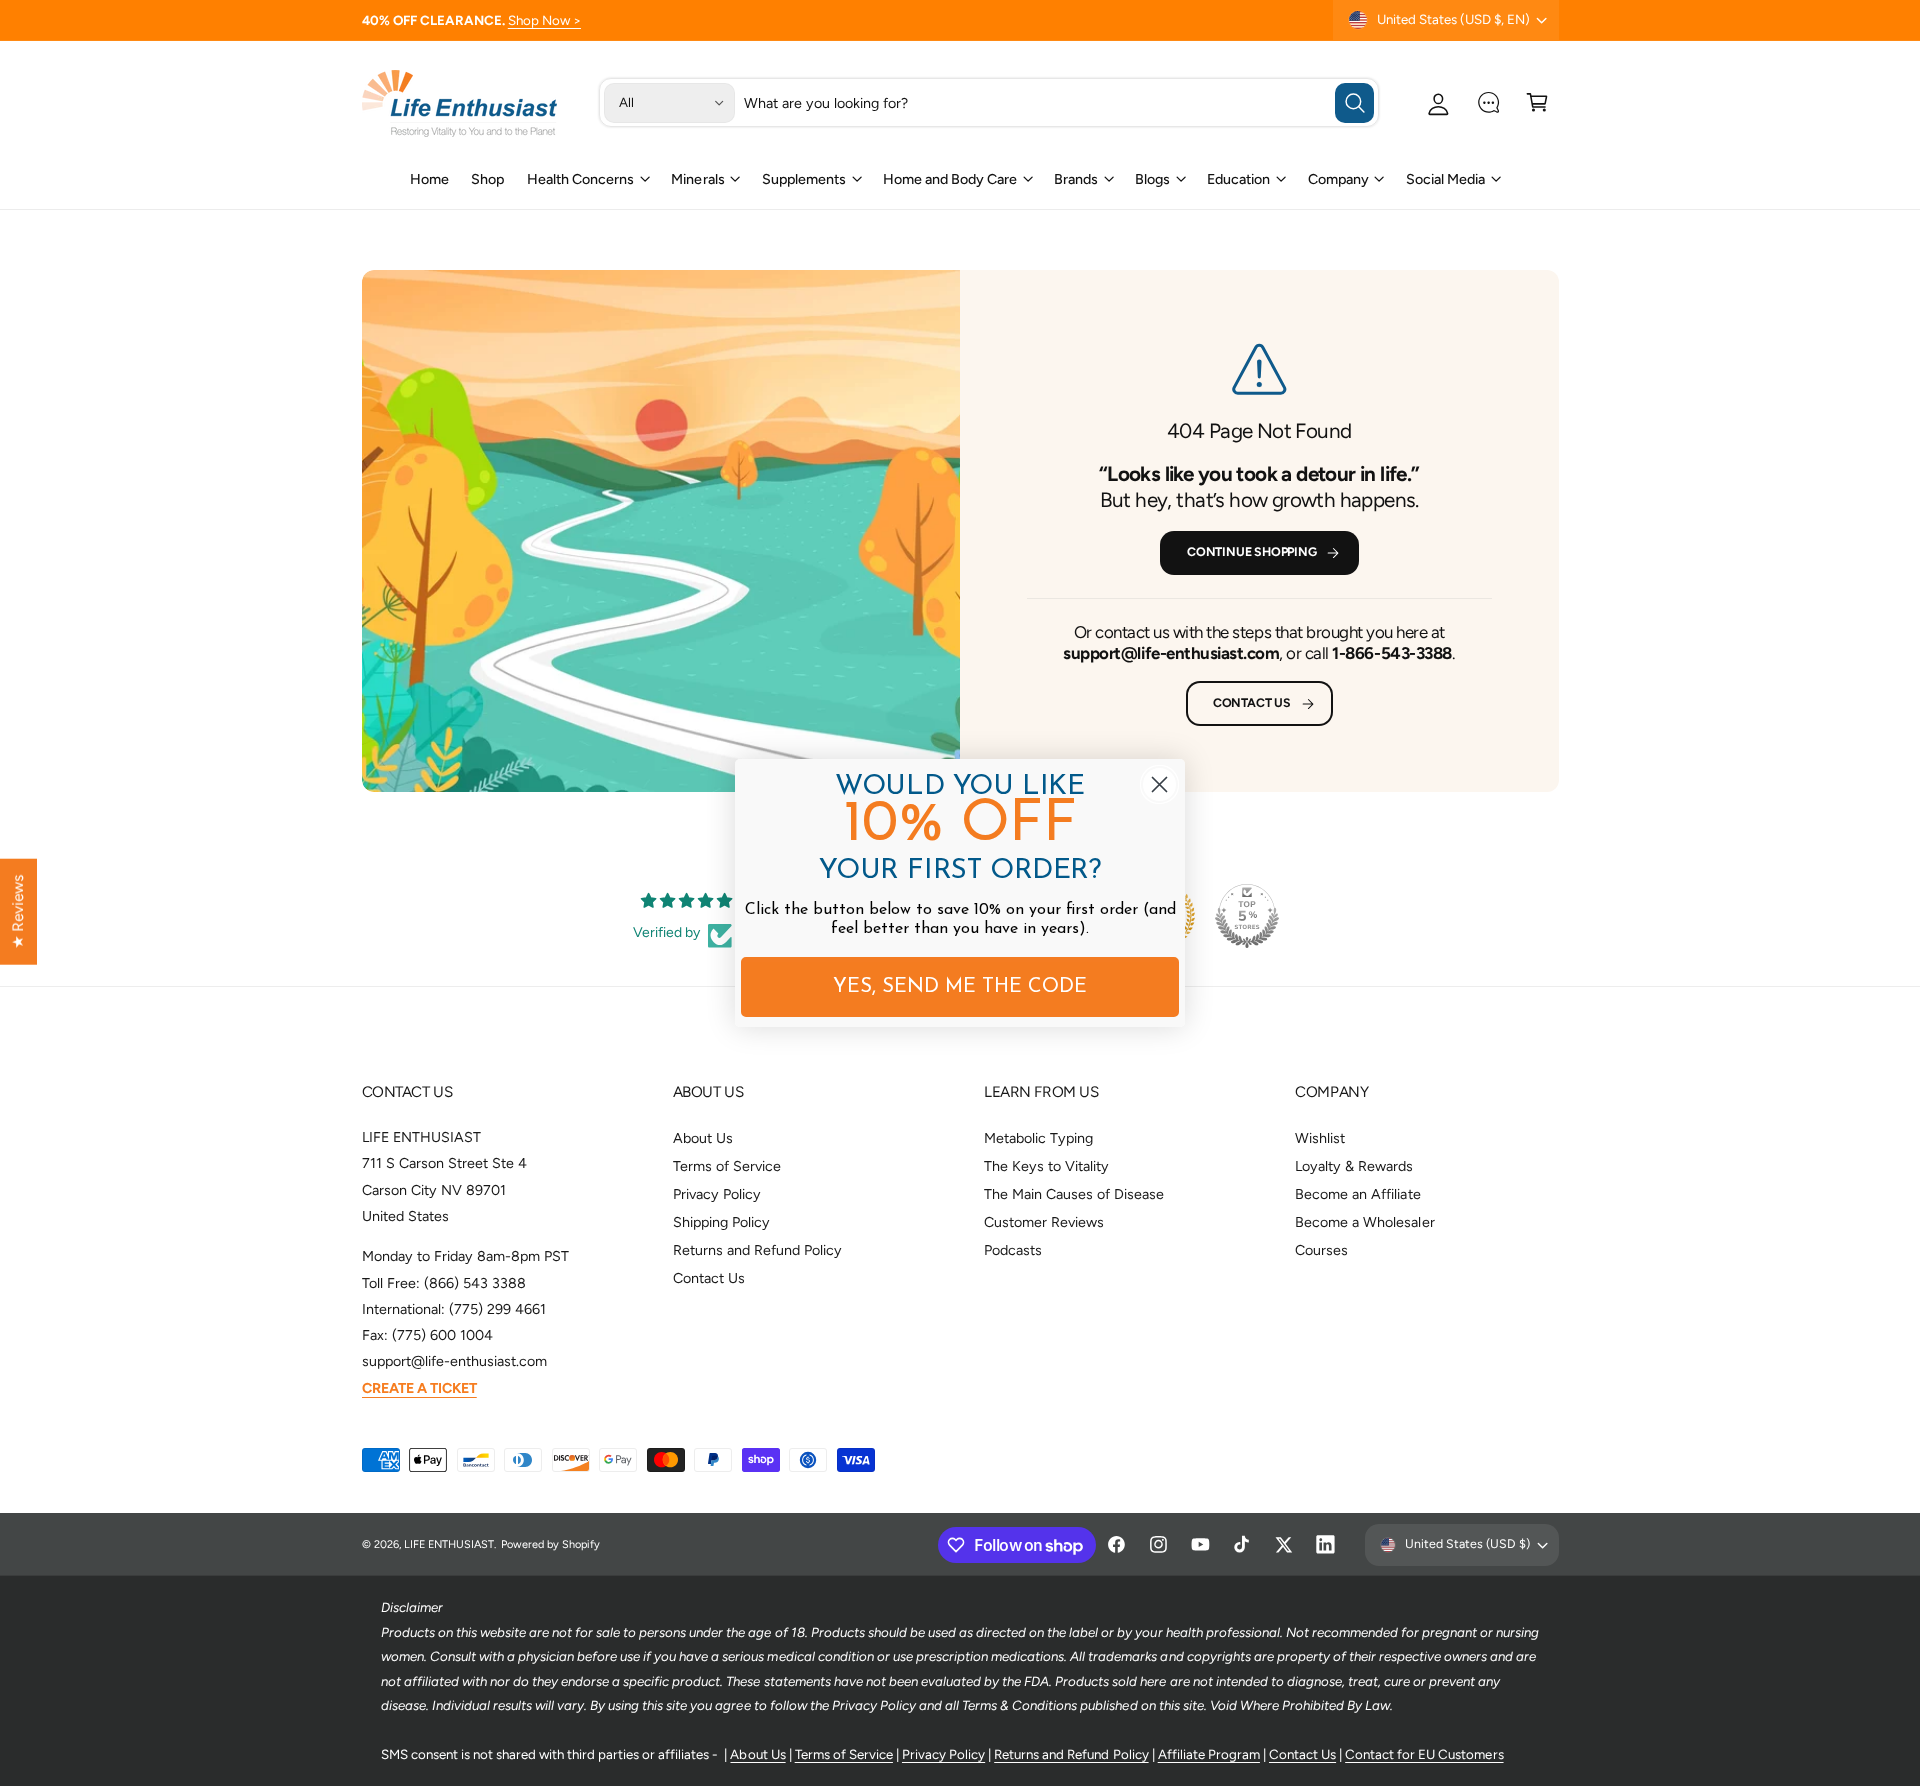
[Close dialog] (1159, 784)
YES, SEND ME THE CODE (960, 987)
